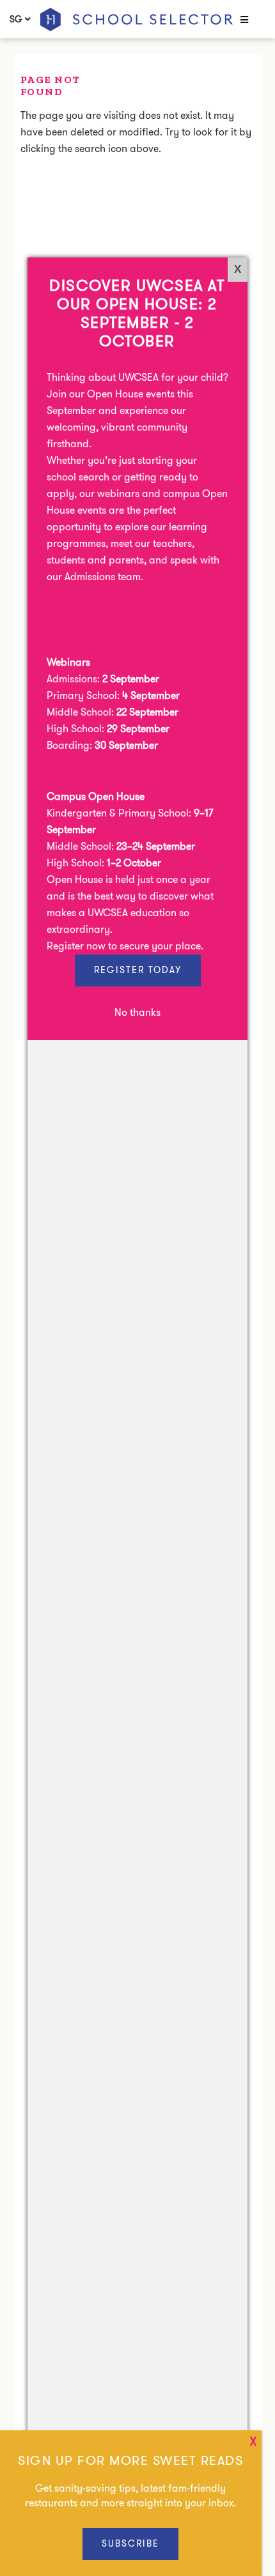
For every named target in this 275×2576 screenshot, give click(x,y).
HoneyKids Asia (137, 19)
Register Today (138, 970)
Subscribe (130, 2543)
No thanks (137, 1012)
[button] (243, 20)
